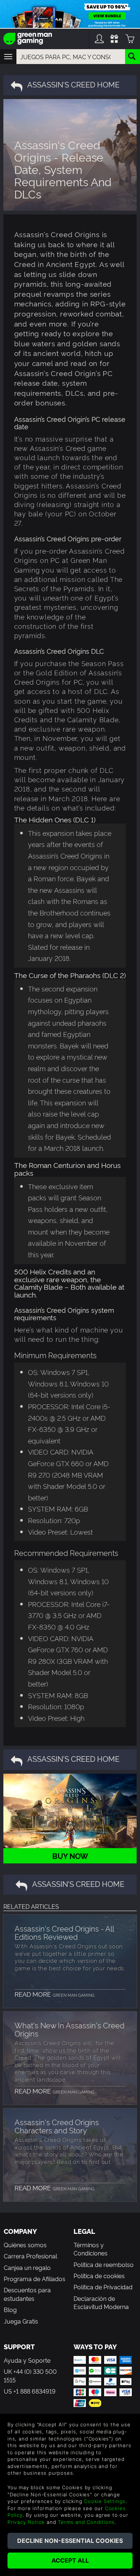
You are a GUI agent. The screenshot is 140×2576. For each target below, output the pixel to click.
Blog (10, 2309)
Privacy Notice (26, 2522)
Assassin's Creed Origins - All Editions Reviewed (64, 1932)
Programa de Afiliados (35, 2279)
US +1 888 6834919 (30, 2391)
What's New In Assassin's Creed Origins (69, 2029)
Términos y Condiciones (91, 2249)
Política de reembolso (104, 2264)
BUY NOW (70, 1856)
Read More (55, 1994)
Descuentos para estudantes (27, 2294)
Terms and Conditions (86, 2522)
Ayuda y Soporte (27, 2360)
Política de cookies (99, 2276)
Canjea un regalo (27, 2267)
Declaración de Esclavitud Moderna (101, 2302)
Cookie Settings (105, 2501)
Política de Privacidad (103, 2287)
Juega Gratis (21, 2321)
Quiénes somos (25, 2245)
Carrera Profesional (30, 2256)
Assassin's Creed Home (73, 84)
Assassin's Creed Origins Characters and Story (57, 2126)
